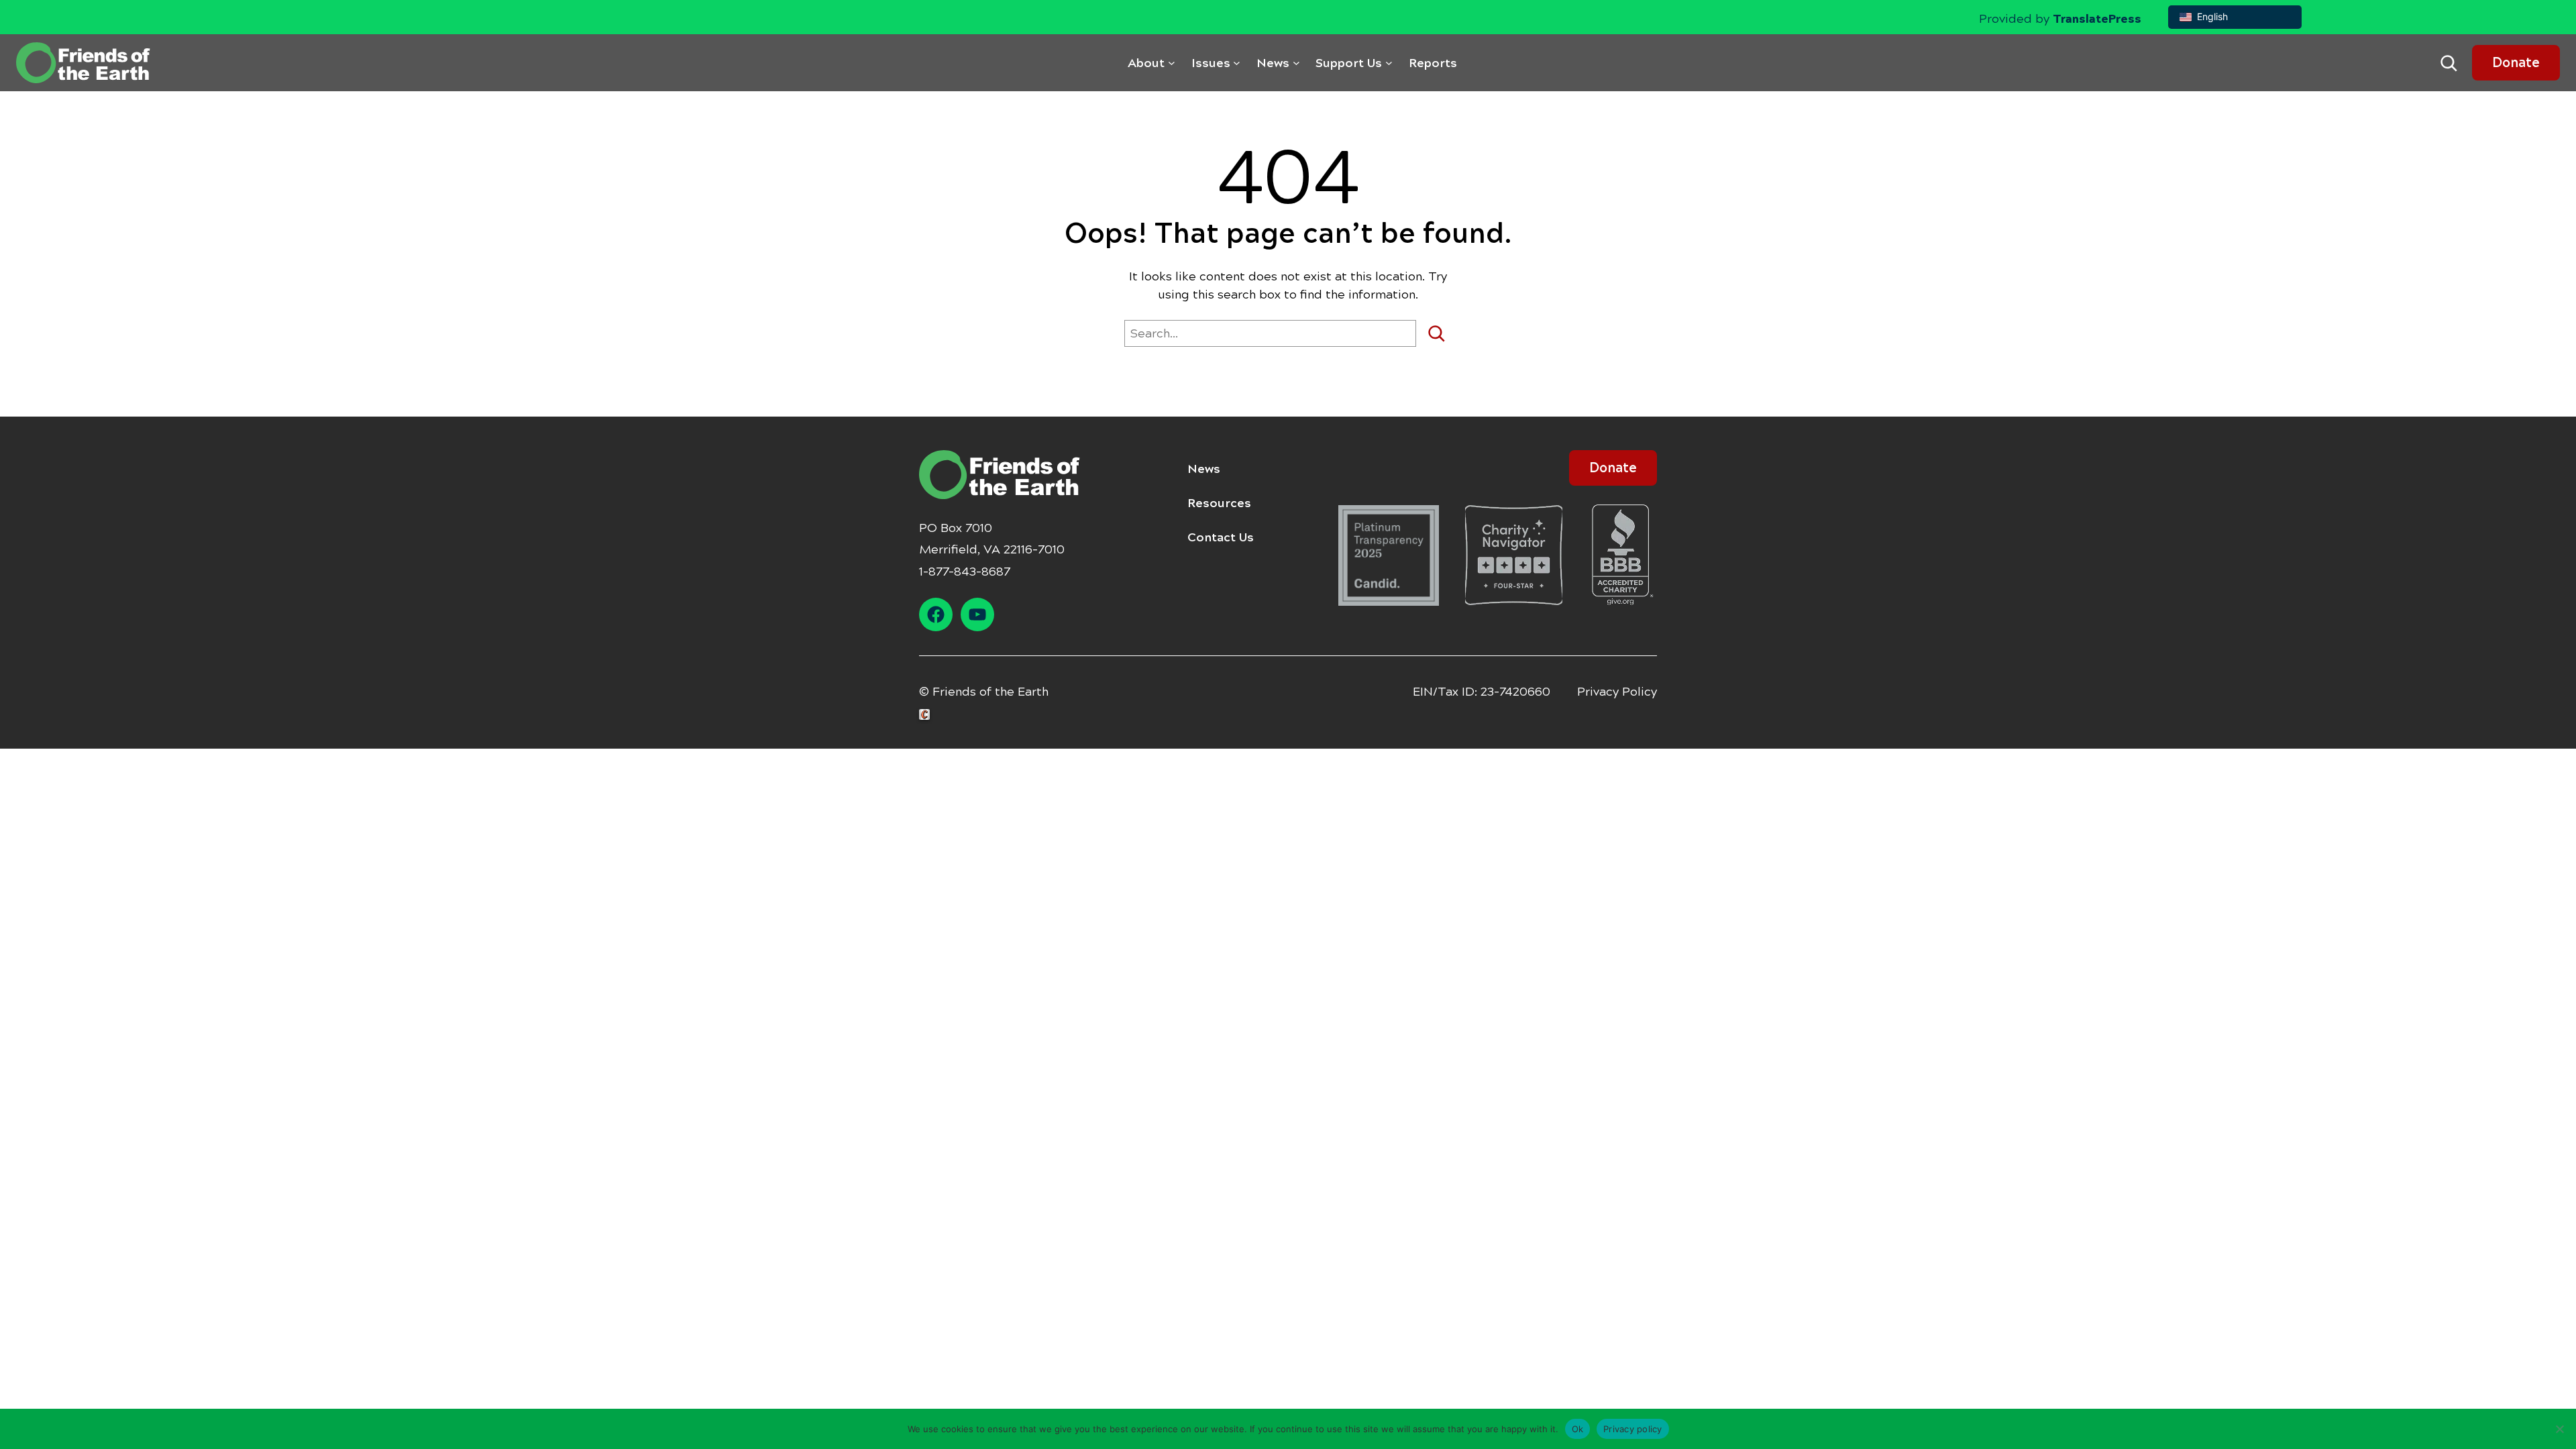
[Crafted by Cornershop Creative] (927, 715)
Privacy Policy (1617, 692)
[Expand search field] (2449, 63)
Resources (1219, 503)
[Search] (1441, 333)
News (1204, 469)
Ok (1578, 1428)
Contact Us (1221, 537)
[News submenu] (1296, 63)
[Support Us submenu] (1389, 63)
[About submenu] (1172, 63)
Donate (2516, 63)
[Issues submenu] (1237, 63)
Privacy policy (1633, 1428)
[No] (2559, 1429)
